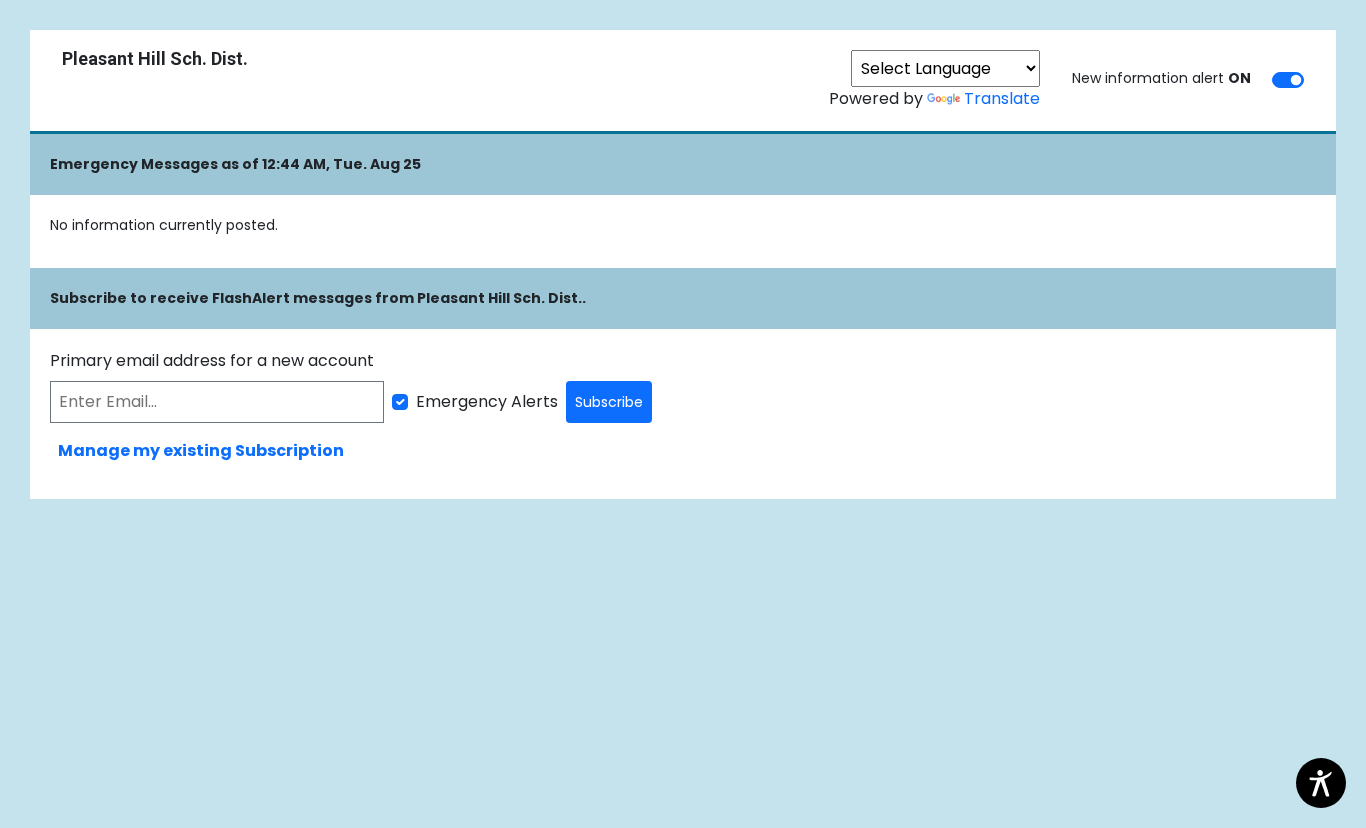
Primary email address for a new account (212, 360)
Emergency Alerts (487, 401)
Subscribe (609, 402)
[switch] (1288, 80)
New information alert (1161, 78)
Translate (1002, 98)
